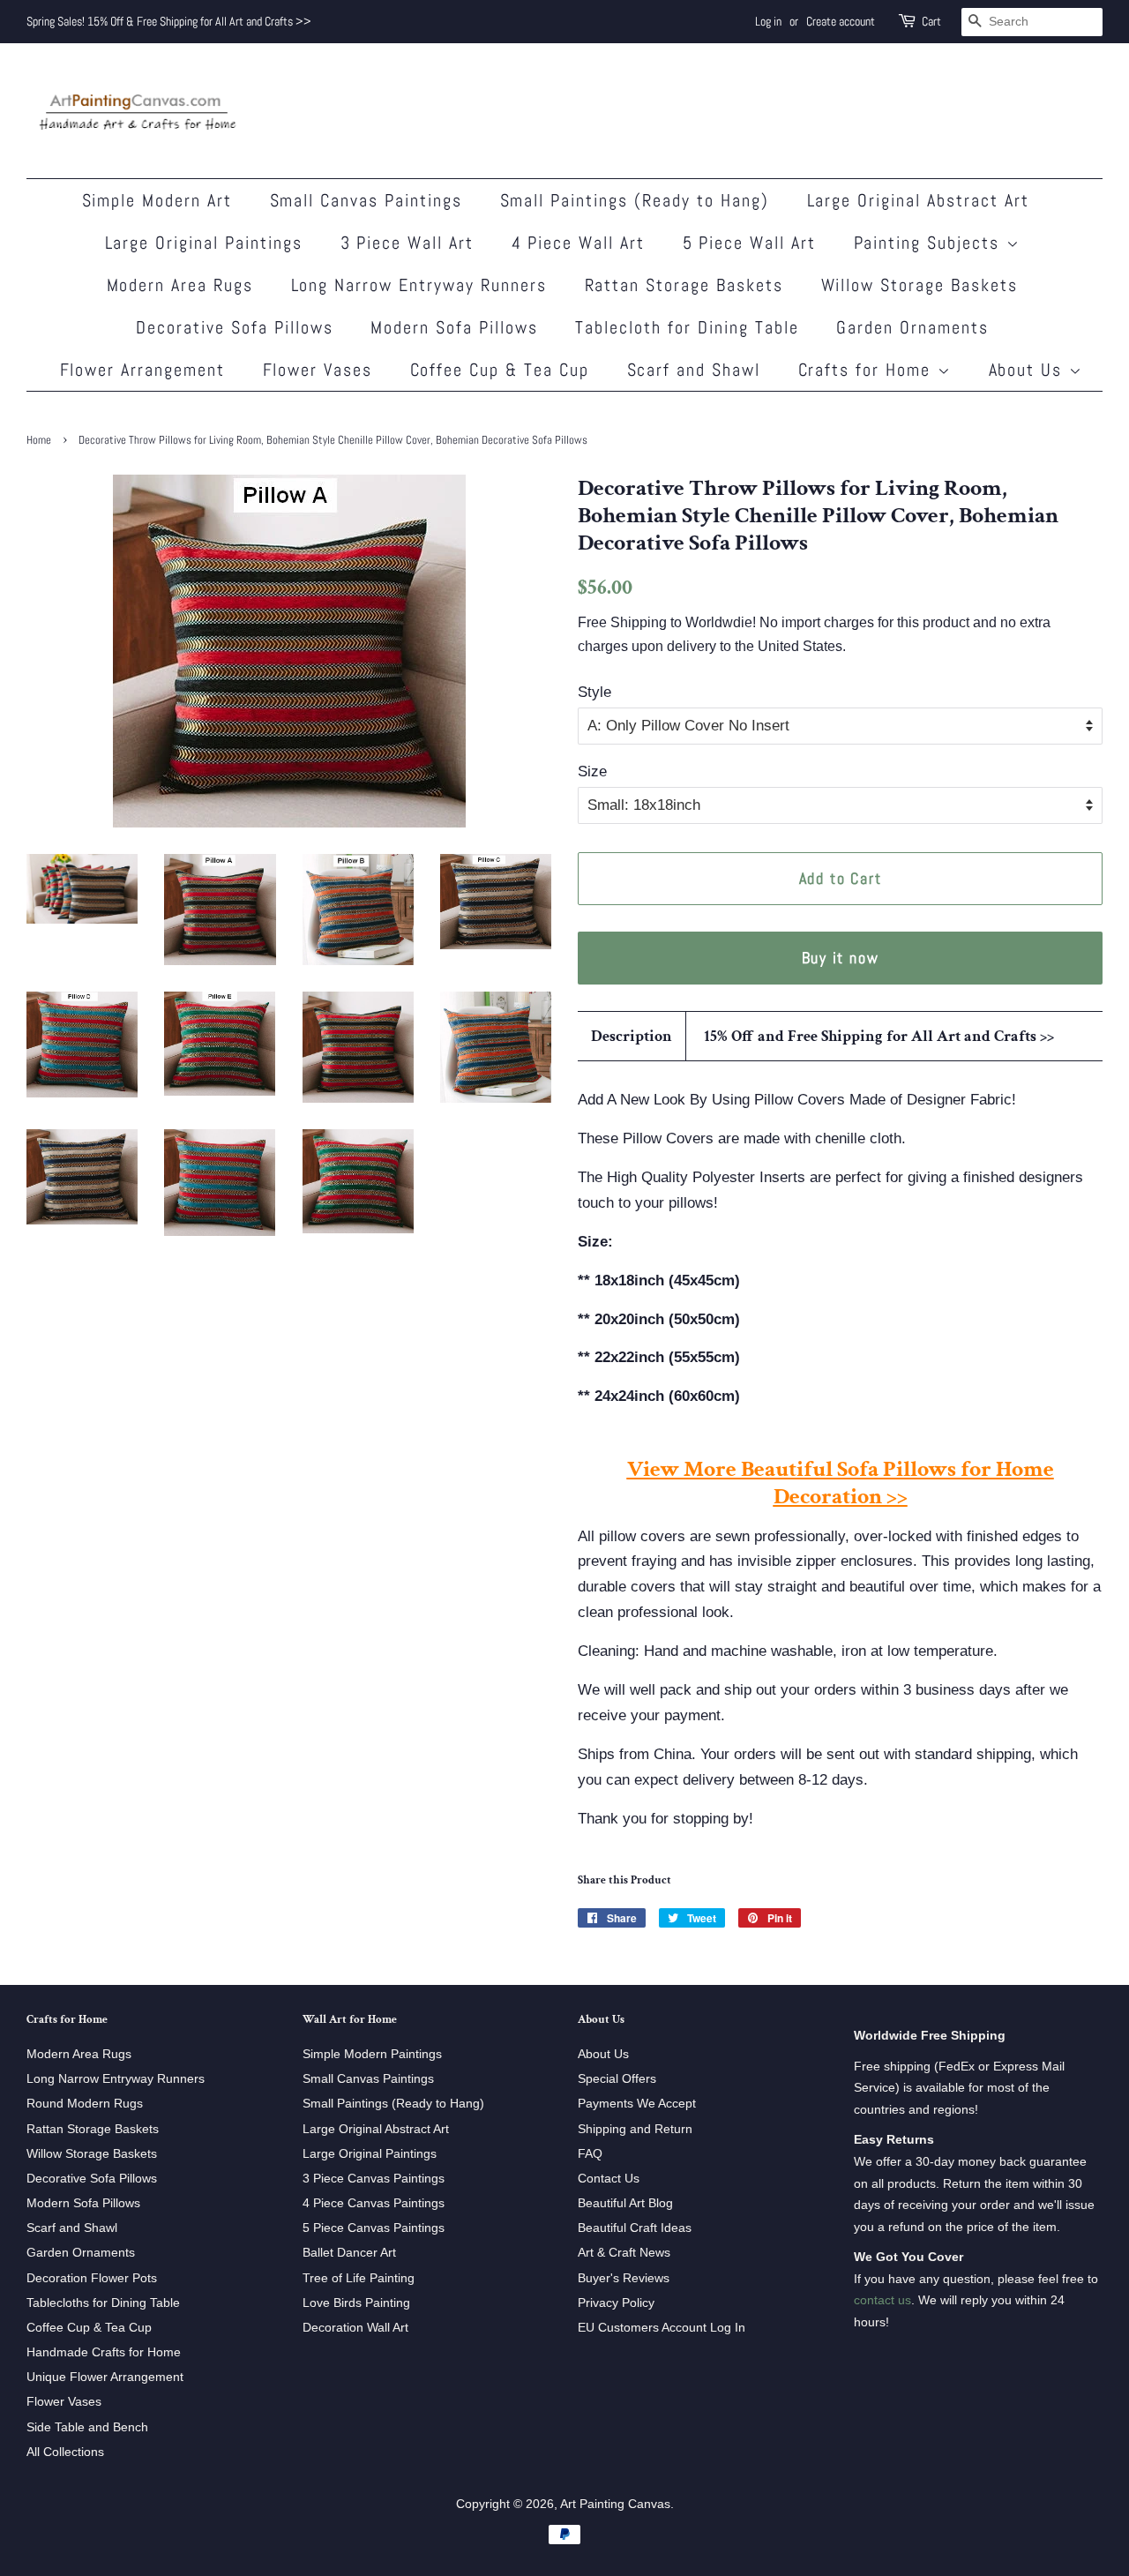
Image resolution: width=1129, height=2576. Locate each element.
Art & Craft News (624, 2252)
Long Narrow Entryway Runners (419, 285)
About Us (1029, 370)
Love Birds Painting (356, 2303)
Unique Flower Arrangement (105, 2377)
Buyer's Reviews (624, 2278)
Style (594, 692)
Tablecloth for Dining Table (687, 327)
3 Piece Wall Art (407, 243)
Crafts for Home (868, 370)
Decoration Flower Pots (92, 2278)
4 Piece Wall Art (579, 243)
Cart (931, 21)
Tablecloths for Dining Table (103, 2303)
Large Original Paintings (204, 243)
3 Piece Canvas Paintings (374, 2178)
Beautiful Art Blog (625, 2203)
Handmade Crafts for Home (104, 2352)
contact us (882, 2300)
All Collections (65, 2452)
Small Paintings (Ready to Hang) (635, 200)
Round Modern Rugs (85, 2103)
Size (592, 771)
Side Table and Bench (87, 2427)
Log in (768, 21)
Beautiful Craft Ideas (635, 2228)
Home (39, 440)
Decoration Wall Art (355, 2327)
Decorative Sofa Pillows (235, 327)
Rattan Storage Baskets (684, 285)
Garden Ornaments (912, 327)
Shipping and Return (635, 2129)
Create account (841, 21)
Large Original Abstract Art (919, 200)
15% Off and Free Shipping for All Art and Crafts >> (879, 1036)
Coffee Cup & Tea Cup (500, 370)
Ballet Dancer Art (349, 2252)
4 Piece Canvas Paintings (374, 2203)
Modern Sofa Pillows (454, 327)
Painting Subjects (930, 243)
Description (632, 1036)
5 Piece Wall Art (750, 243)
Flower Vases (318, 370)
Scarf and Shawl (694, 370)
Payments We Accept (637, 2103)
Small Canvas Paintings (366, 200)
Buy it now (841, 958)
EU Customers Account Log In (662, 2327)
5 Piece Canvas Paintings (374, 2228)
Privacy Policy (616, 2303)
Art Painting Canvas (615, 2504)
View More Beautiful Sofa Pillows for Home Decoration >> (841, 1483)
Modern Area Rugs (180, 285)
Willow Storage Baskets (920, 285)
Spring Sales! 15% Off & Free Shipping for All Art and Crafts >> (169, 21)
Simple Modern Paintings (372, 2054)
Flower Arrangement (143, 370)
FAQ (590, 2153)
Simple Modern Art (157, 200)
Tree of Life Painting (359, 2278)
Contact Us (609, 2178)
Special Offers (617, 2078)
